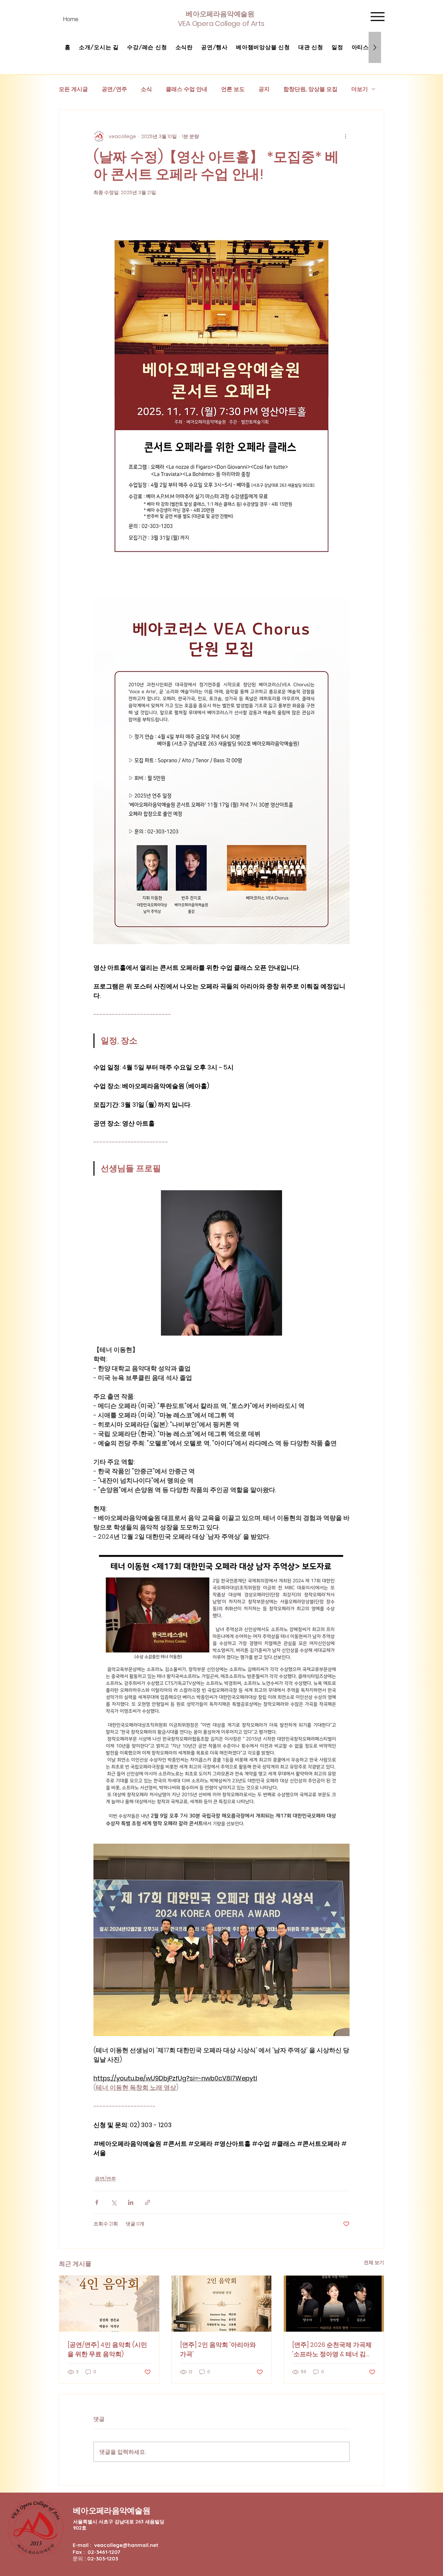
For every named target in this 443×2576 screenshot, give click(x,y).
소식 (146, 89)
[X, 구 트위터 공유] (114, 2202)
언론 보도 (233, 89)
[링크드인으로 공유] (131, 2202)
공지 (264, 89)
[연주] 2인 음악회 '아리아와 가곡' (218, 2349)
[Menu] (377, 16)
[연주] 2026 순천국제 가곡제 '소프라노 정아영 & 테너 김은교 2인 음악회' (332, 2349)
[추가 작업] (345, 136)
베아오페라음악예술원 (112, 2510)
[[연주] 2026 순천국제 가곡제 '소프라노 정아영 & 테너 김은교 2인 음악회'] (334, 2304)
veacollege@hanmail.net (126, 2545)
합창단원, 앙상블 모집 (310, 89)
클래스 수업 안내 (187, 89)
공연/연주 (114, 89)
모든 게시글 (73, 89)
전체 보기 (374, 2262)
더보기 (360, 89)
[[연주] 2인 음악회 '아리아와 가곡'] (222, 2304)
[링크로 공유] (148, 2202)
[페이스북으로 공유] (97, 2202)
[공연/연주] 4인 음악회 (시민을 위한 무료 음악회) (107, 2349)
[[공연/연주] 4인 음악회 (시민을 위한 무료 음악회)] (109, 2304)
